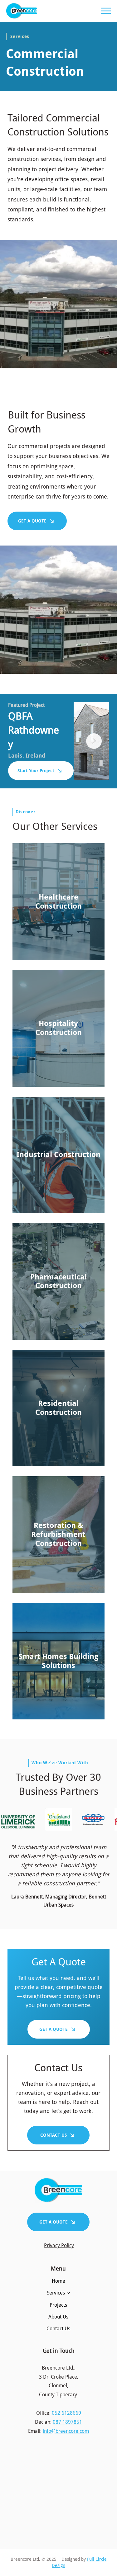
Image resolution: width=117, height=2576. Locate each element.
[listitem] (58, 902)
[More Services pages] (68, 2293)
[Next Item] (94, 741)
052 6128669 (66, 2413)
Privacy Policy (59, 2245)
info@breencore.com (66, 2431)
